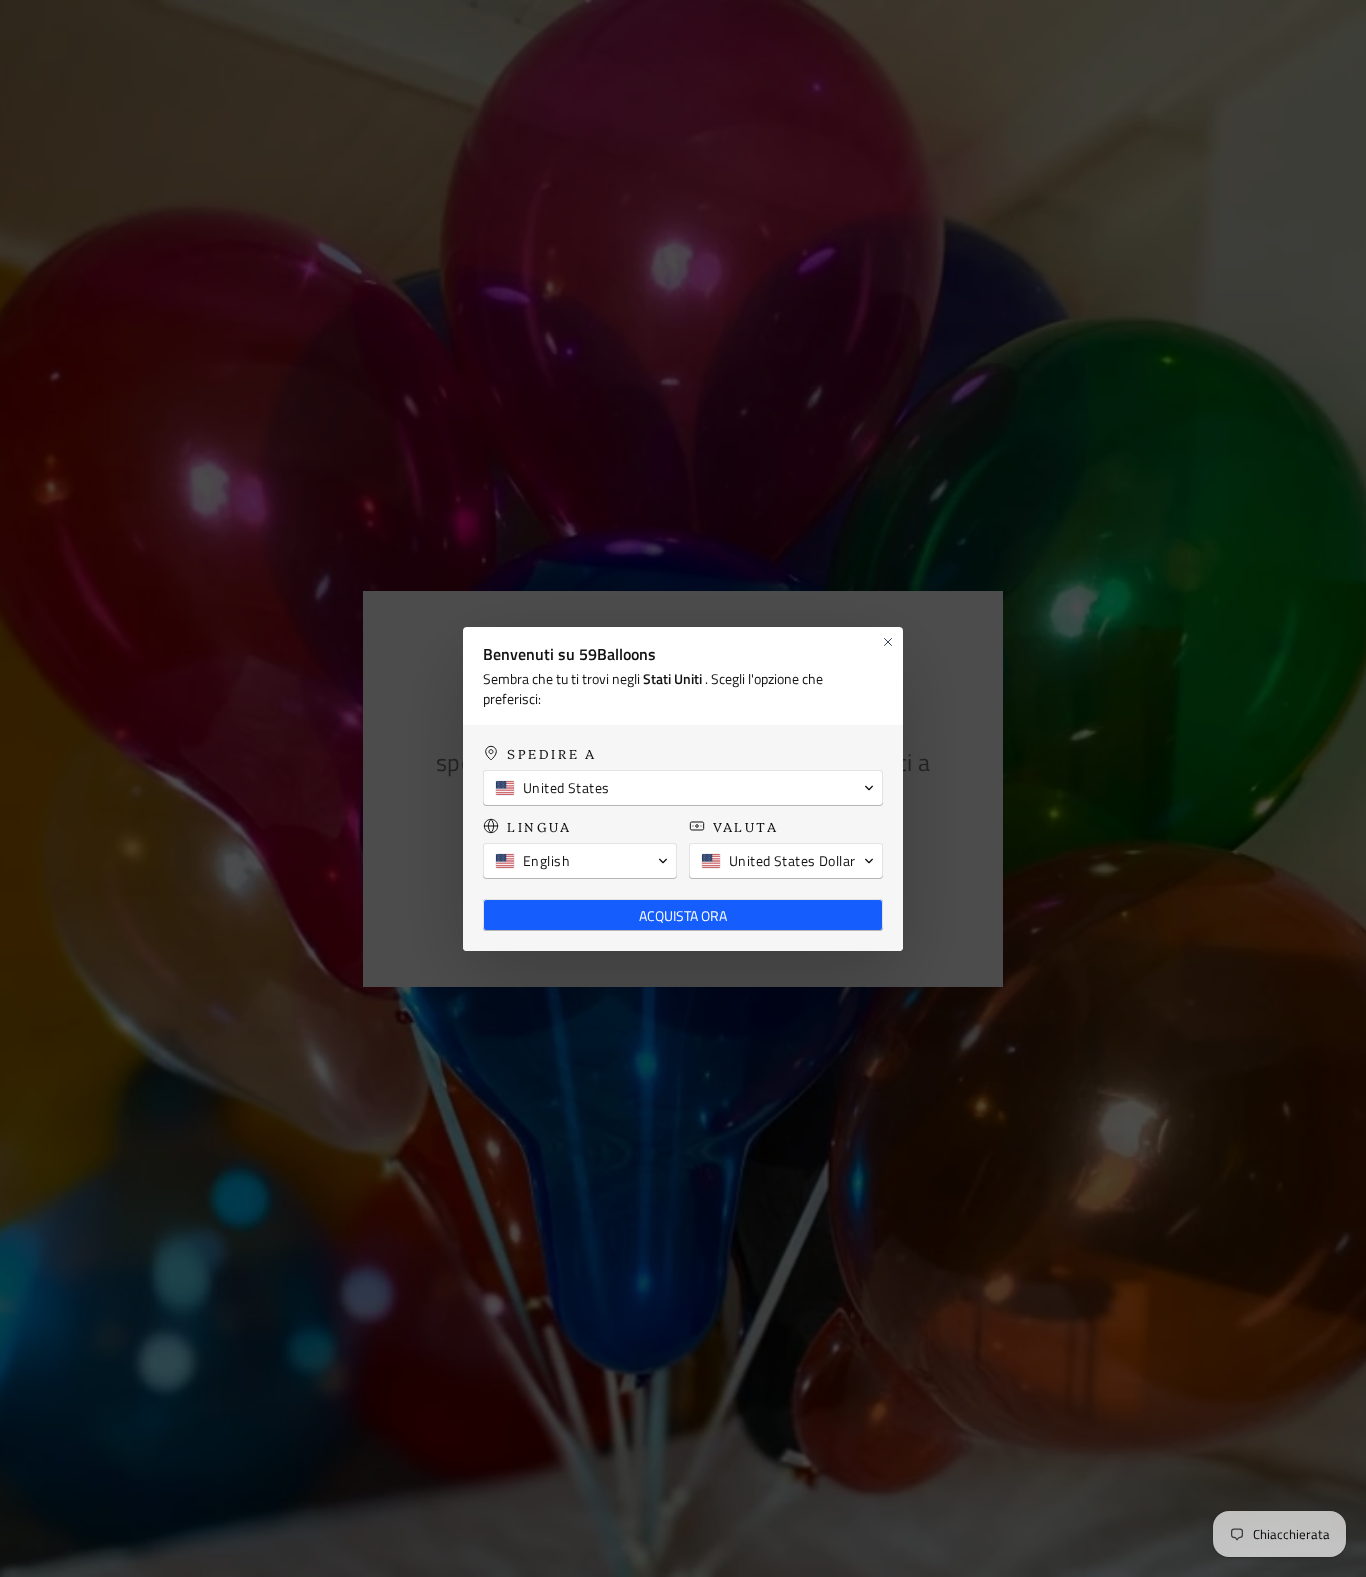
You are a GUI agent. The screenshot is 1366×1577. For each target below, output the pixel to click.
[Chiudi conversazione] (888, 642)
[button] (683, 788)
